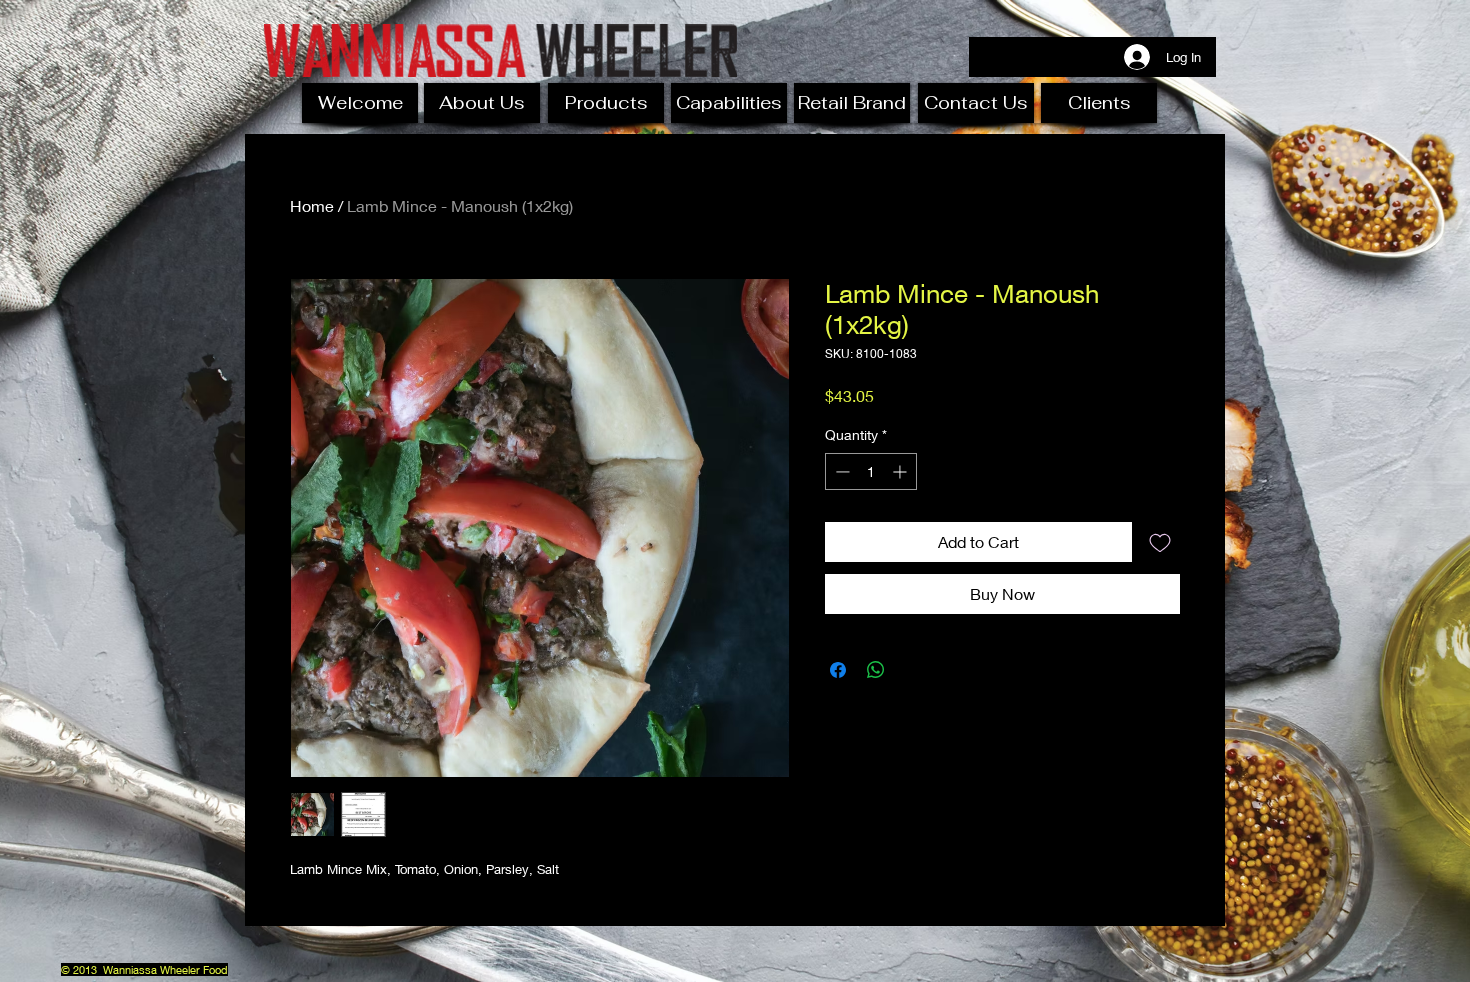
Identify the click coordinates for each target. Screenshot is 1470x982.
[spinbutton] (871, 471)
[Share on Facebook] (838, 670)
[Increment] (901, 471)
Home (312, 205)
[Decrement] (840, 471)
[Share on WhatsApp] (876, 670)
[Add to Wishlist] (1160, 542)
